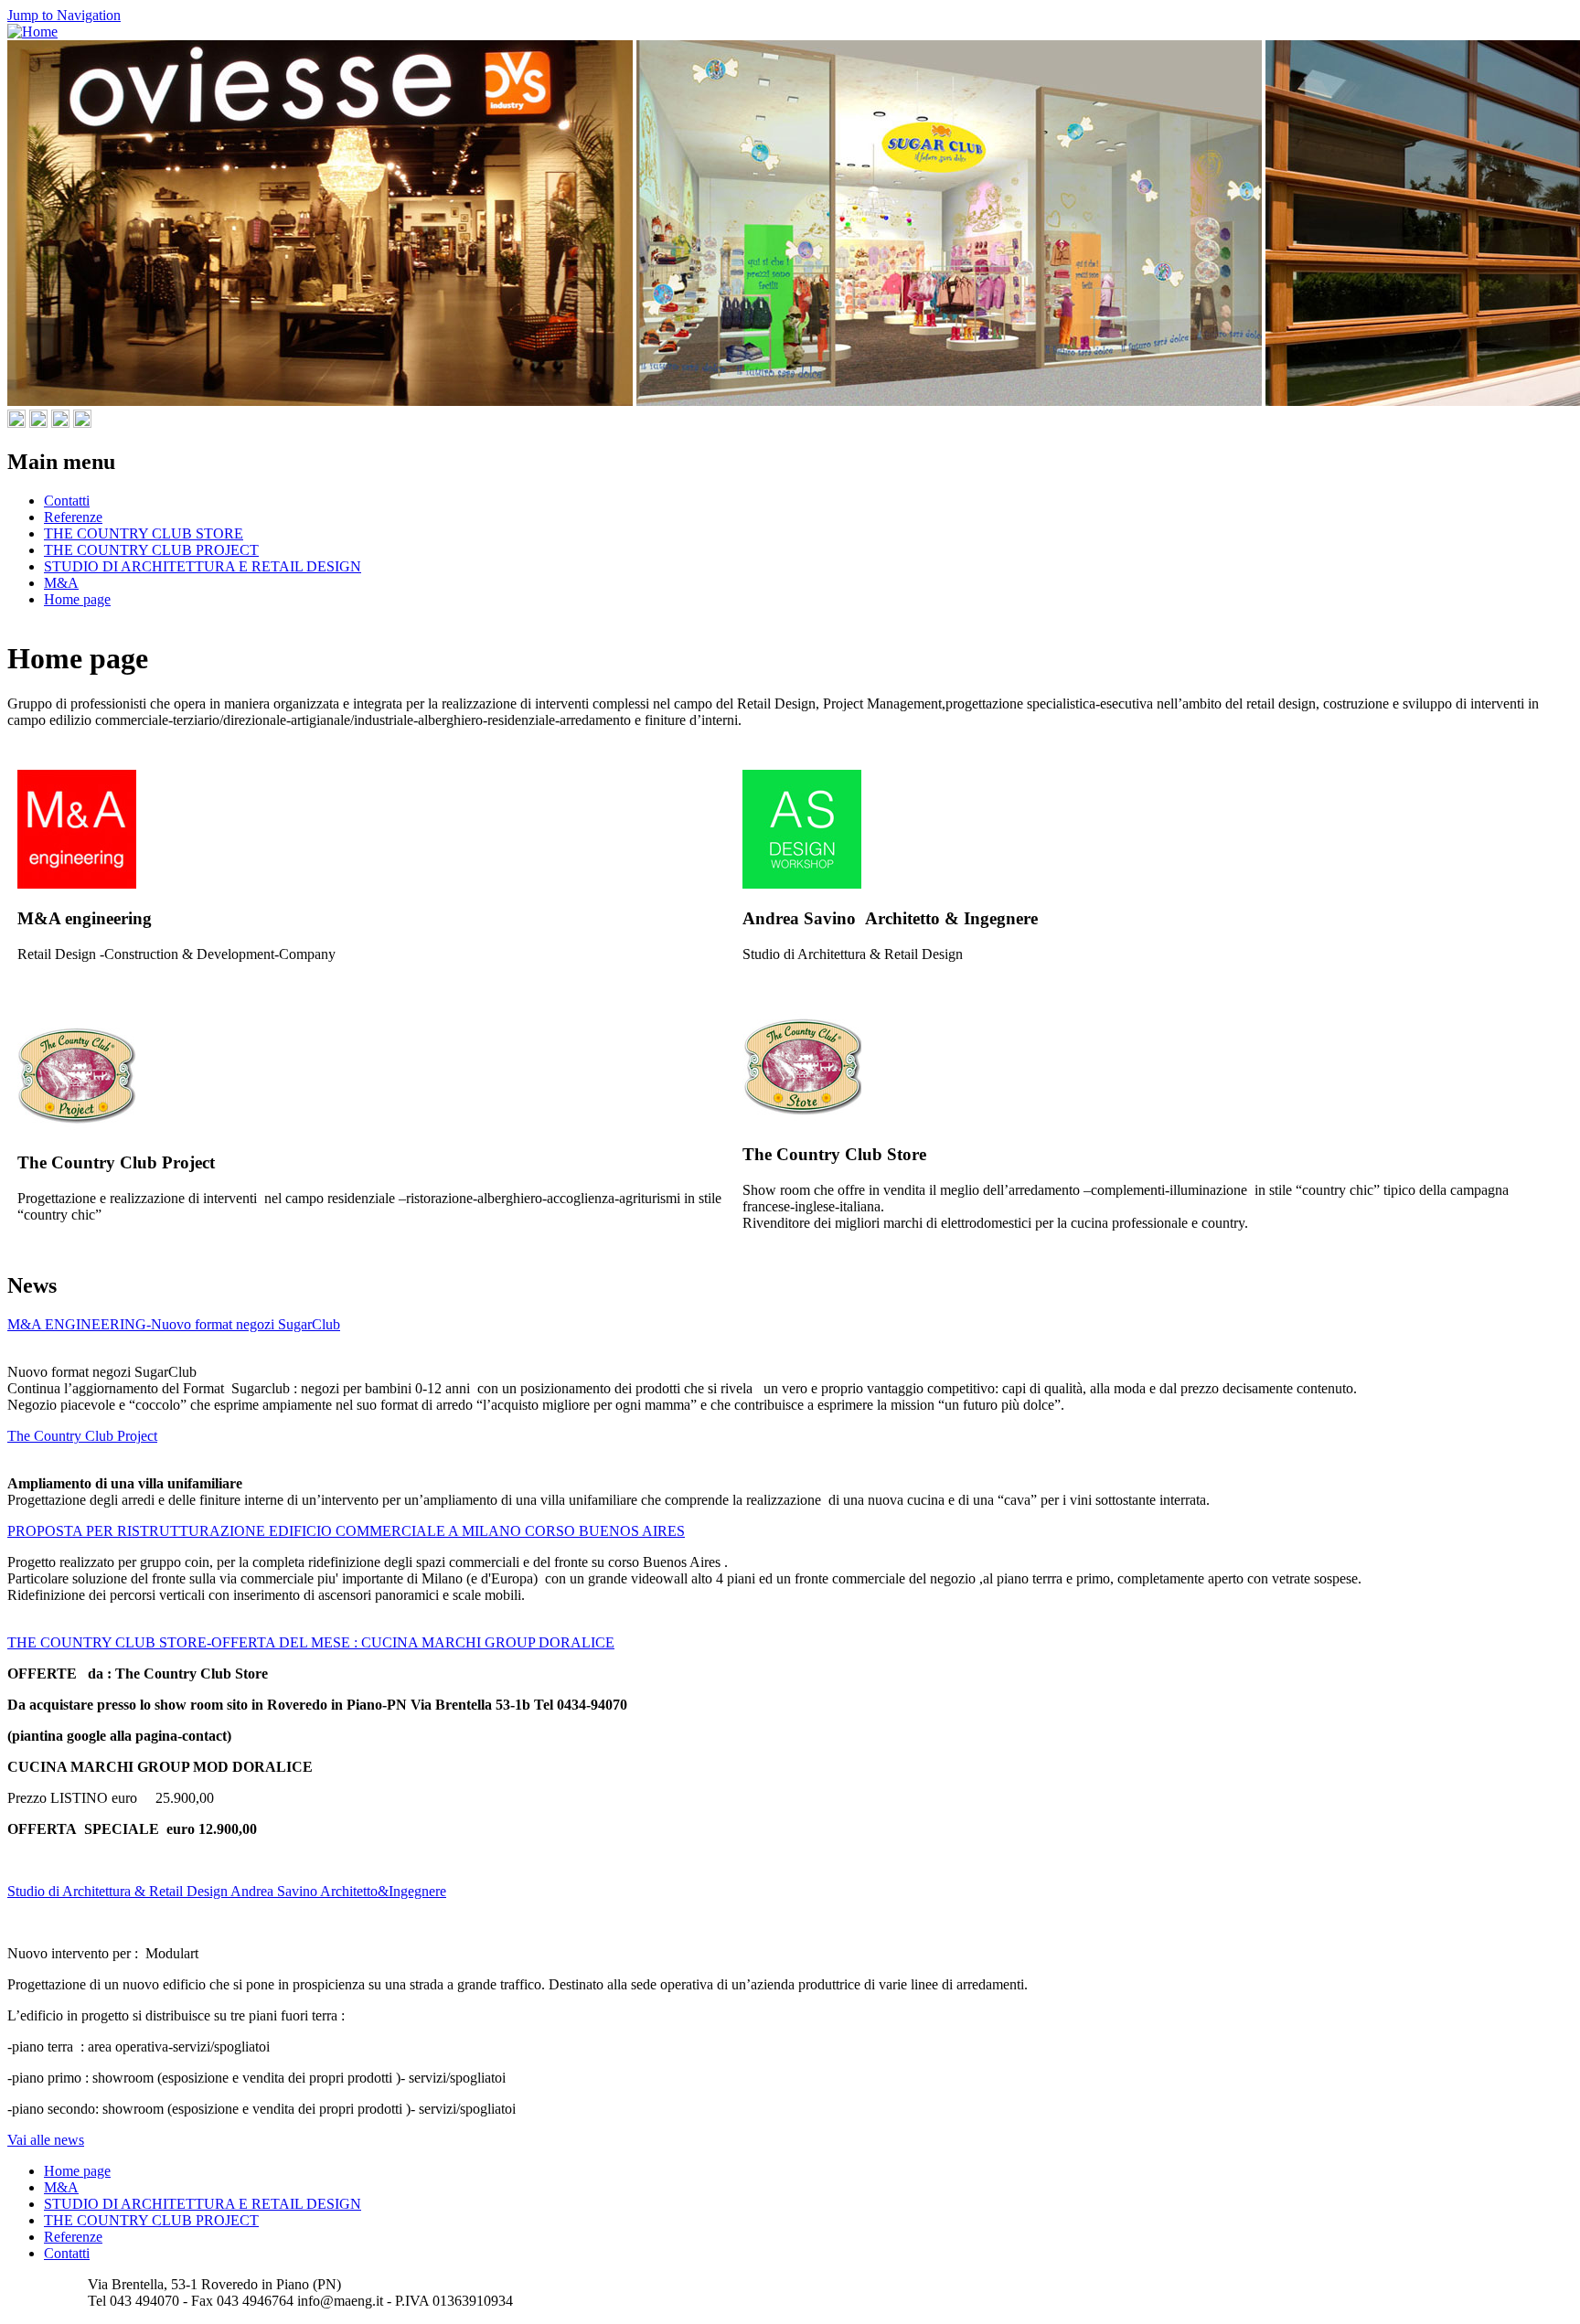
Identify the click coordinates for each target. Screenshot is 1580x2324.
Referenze (73, 517)
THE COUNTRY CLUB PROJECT (151, 550)
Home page (77, 599)
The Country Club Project (82, 1436)
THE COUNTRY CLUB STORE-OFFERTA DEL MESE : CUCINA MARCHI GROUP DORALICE (311, 1642)
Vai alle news (46, 2140)
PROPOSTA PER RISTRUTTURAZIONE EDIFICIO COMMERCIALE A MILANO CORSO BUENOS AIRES (346, 1531)
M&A (61, 583)
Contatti (67, 501)
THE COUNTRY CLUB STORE (144, 533)
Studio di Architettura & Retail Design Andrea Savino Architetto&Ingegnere (227, 1891)
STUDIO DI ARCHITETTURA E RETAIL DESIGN (203, 566)
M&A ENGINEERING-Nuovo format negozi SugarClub (174, 1324)
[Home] (32, 32)
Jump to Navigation (64, 15)
